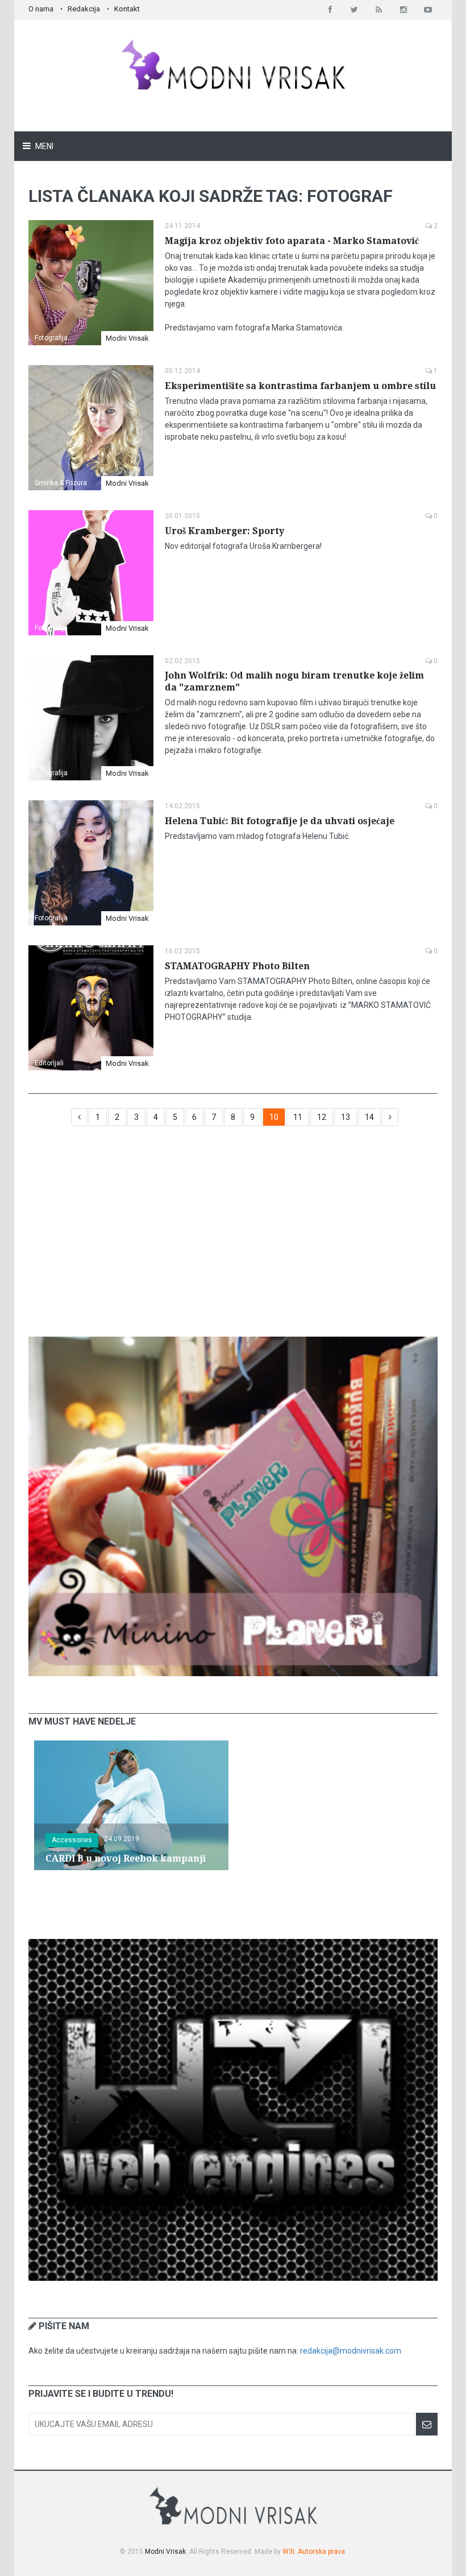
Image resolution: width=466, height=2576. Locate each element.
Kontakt (127, 9)
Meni (43, 146)
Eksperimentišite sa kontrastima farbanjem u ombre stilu (300, 386)
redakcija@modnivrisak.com (351, 2351)
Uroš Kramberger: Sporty (224, 531)
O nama (41, 9)
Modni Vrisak (127, 338)
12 (322, 1117)
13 (346, 1117)
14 (369, 1117)
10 (274, 1117)
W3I (288, 2552)
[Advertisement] (233, 1237)
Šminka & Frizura (61, 483)
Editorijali (49, 1063)
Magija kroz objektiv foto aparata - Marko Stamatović (292, 241)
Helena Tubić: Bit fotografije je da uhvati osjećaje (280, 821)
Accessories (72, 1840)
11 (298, 1117)
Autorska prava (321, 2552)
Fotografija (51, 338)
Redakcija (84, 9)
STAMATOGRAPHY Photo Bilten (237, 966)
